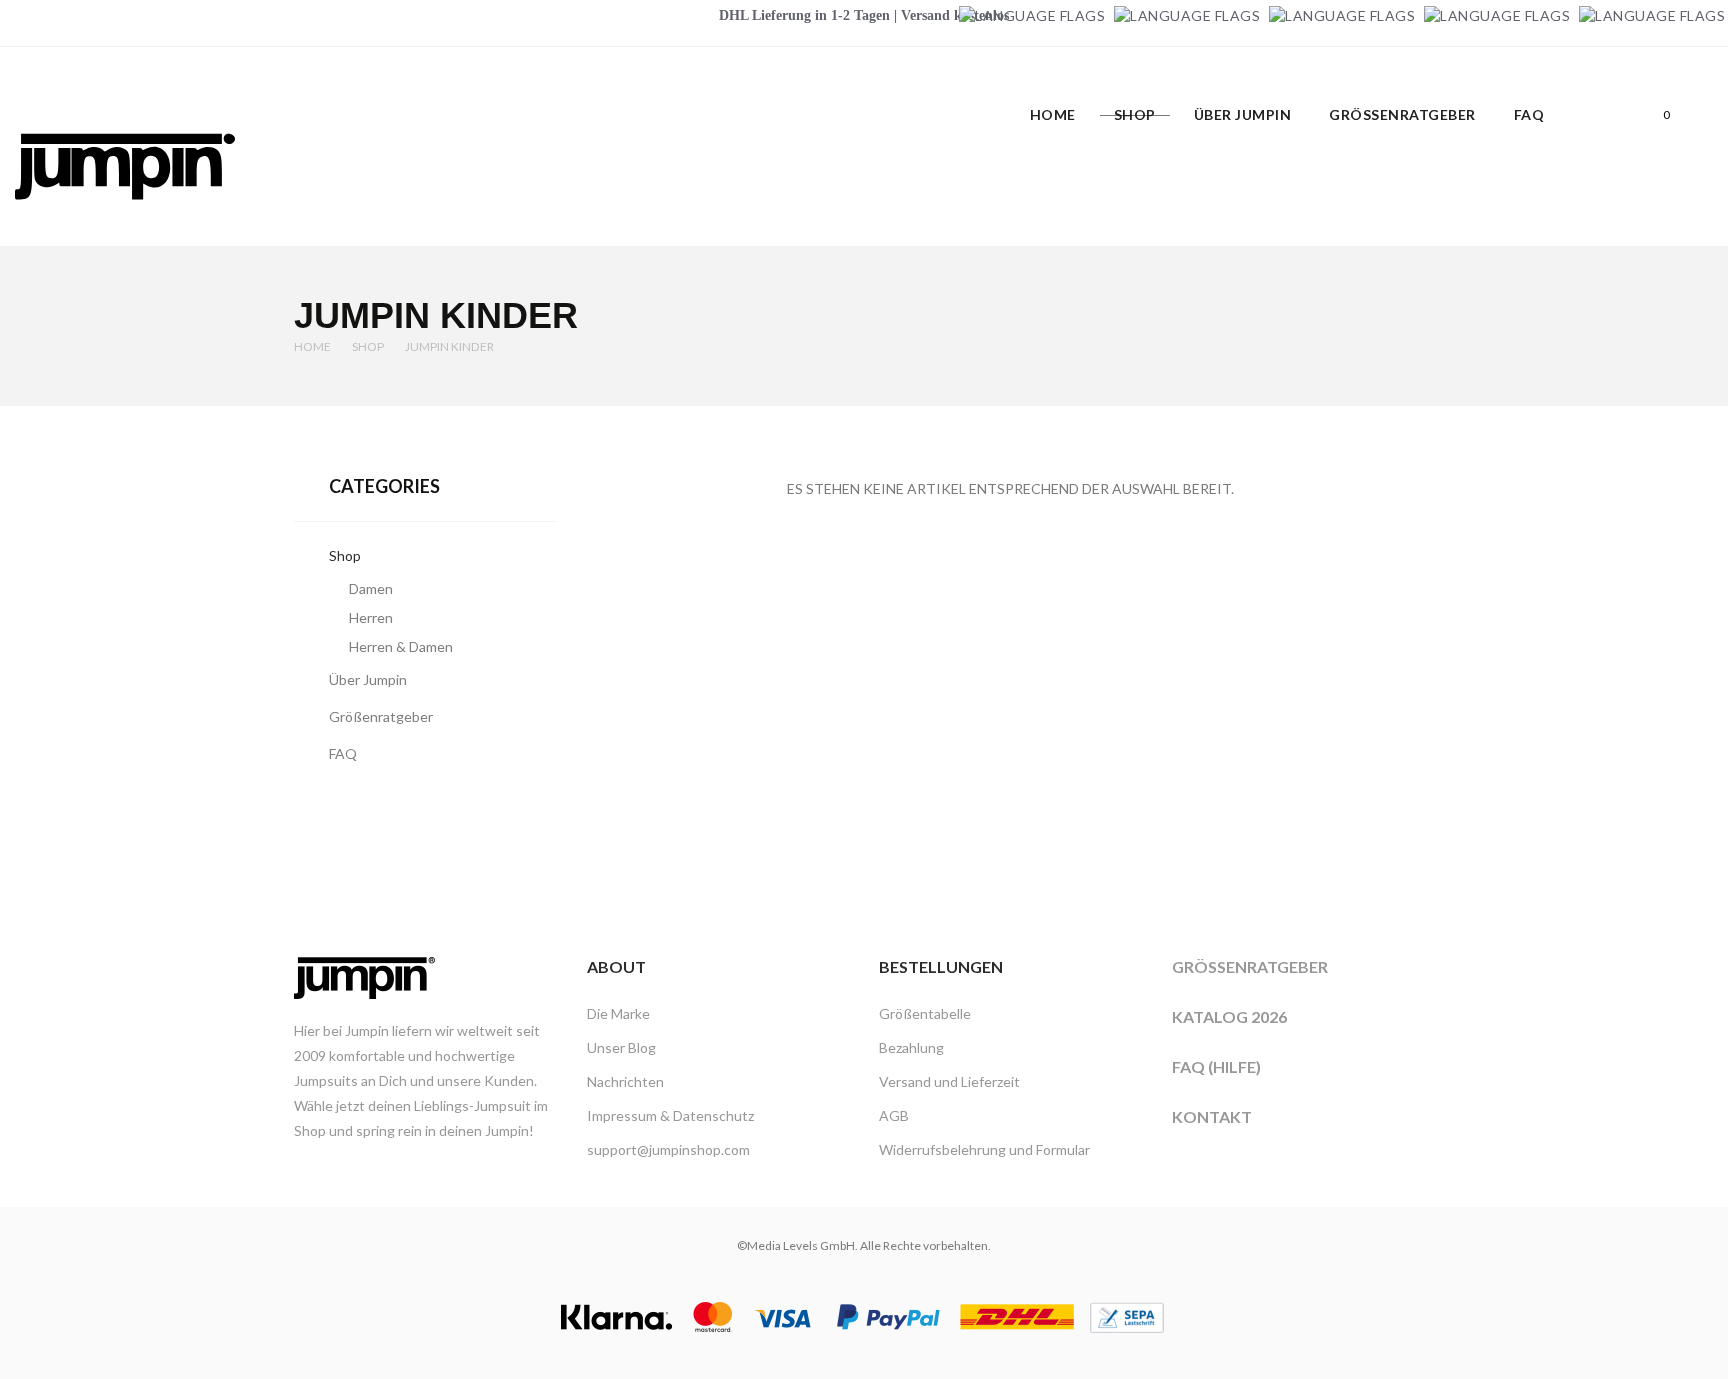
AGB (894, 1115)
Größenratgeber (1250, 966)
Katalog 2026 (1229, 1016)
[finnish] (1497, 15)
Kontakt (1212, 1116)
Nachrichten (625, 1081)
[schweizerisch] (1652, 15)
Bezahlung (911, 1047)
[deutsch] (1032, 15)
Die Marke (618, 1013)
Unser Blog (621, 1047)
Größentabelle (925, 1013)
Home (312, 346)
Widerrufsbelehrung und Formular (984, 1149)
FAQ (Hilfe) (1216, 1066)
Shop (368, 346)
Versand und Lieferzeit (949, 1081)
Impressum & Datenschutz (670, 1115)
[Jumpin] (125, 220)
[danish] (1342, 15)
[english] (1187, 15)
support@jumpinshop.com (668, 1149)
